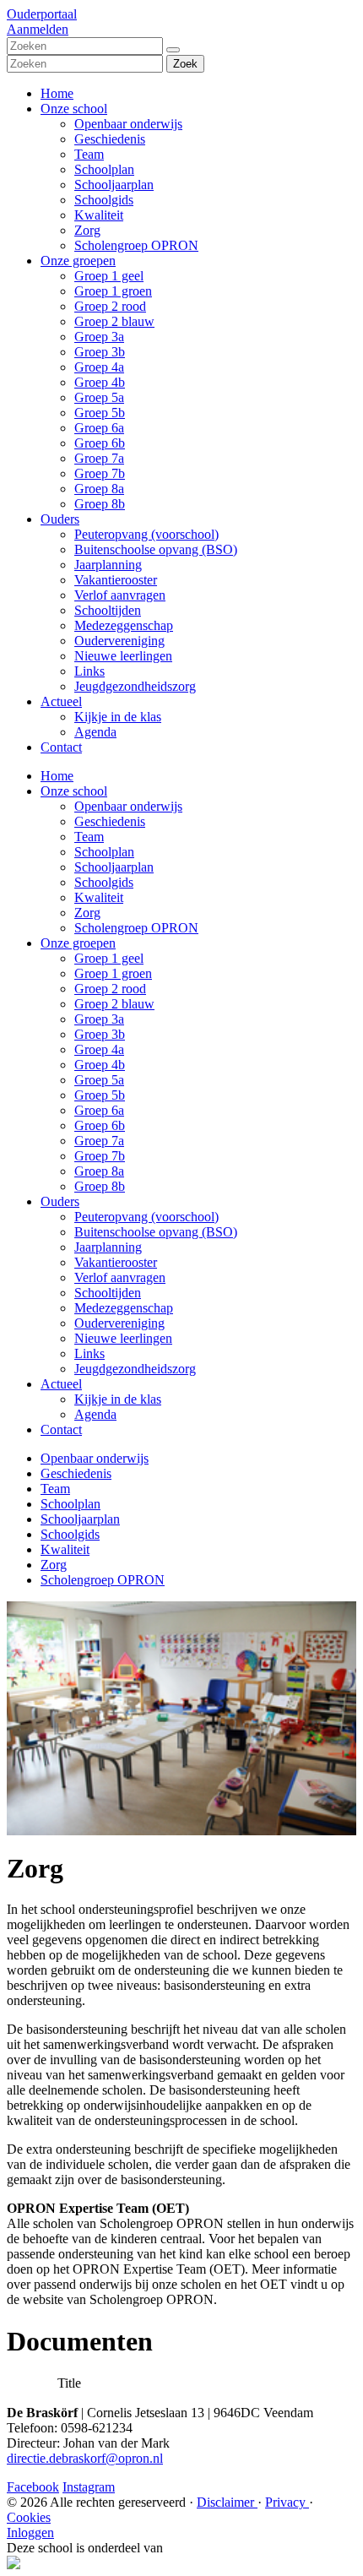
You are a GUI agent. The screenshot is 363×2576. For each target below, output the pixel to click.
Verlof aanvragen (120, 595)
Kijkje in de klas (118, 717)
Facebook (33, 2487)
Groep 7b (100, 473)
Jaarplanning (108, 565)
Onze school (74, 109)
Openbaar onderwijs (128, 124)
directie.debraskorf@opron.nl (85, 2458)
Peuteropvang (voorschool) (146, 534)
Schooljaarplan (114, 185)
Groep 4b (100, 382)
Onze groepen (78, 261)
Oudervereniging (119, 641)
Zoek (185, 64)
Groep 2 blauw (114, 321)
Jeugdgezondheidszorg (135, 686)
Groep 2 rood (110, 306)
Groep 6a (99, 428)
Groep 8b (100, 504)
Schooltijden (108, 610)
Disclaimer (227, 2502)
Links (89, 671)
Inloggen (30, 2533)
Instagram (89, 2487)
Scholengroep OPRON (136, 245)
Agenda (95, 732)
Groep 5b (100, 413)
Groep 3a (99, 337)
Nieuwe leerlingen (123, 656)
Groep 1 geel (109, 276)
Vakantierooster (116, 580)
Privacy (287, 2502)
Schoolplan (104, 169)
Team (89, 154)
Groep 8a (99, 489)
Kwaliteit (99, 215)
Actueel (61, 701)
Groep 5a (99, 397)
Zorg (87, 230)
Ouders (60, 519)
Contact (61, 747)
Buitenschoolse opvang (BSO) (156, 549)
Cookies (29, 2517)
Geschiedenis (110, 139)
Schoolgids (104, 200)
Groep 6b (100, 443)
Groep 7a (99, 458)
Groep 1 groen (113, 291)
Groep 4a (99, 367)
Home (57, 93)
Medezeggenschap (124, 625)
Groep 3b (100, 352)
